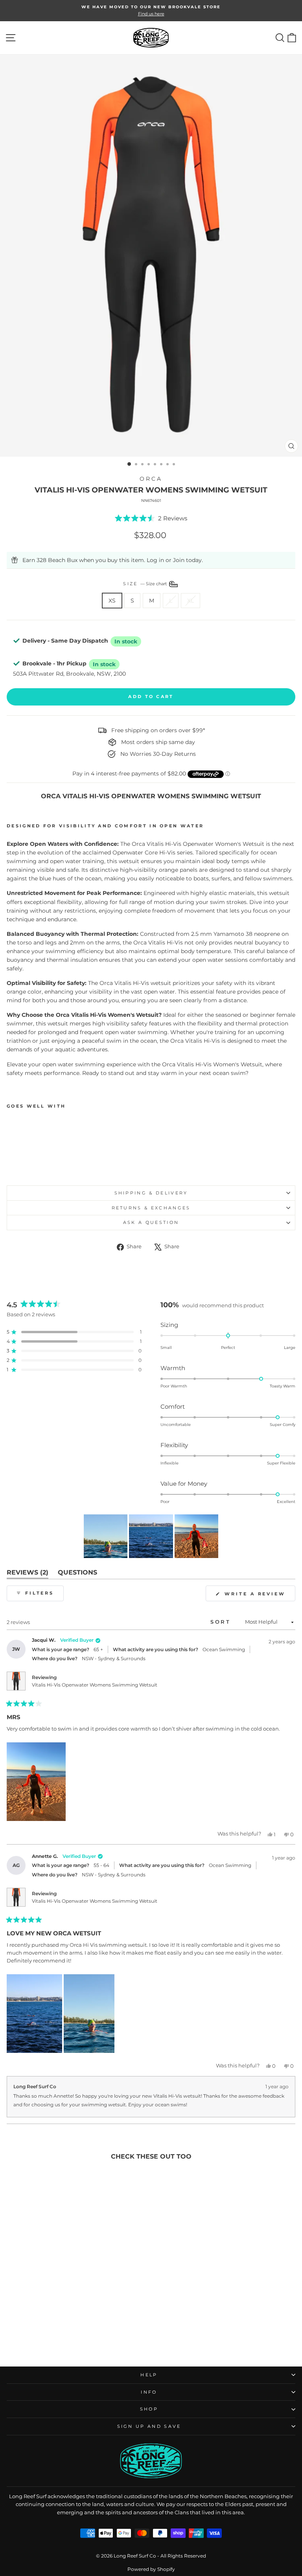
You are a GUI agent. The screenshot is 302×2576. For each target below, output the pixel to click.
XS (112, 601)
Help (149, 2375)
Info (149, 2392)
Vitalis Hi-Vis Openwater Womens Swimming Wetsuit (95, 1685)
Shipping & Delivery (151, 1193)
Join (179, 560)
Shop (149, 2409)
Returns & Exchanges (151, 1208)
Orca (151, 479)
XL (191, 601)
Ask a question (151, 1222)
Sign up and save (149, 2426)
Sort (222, 1622)
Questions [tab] (77, 1574)
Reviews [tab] (28, 1574)
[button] (151, 518)
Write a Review (259, 1596)
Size (145, 584)
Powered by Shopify (151, 2569)
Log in (155, 560)
